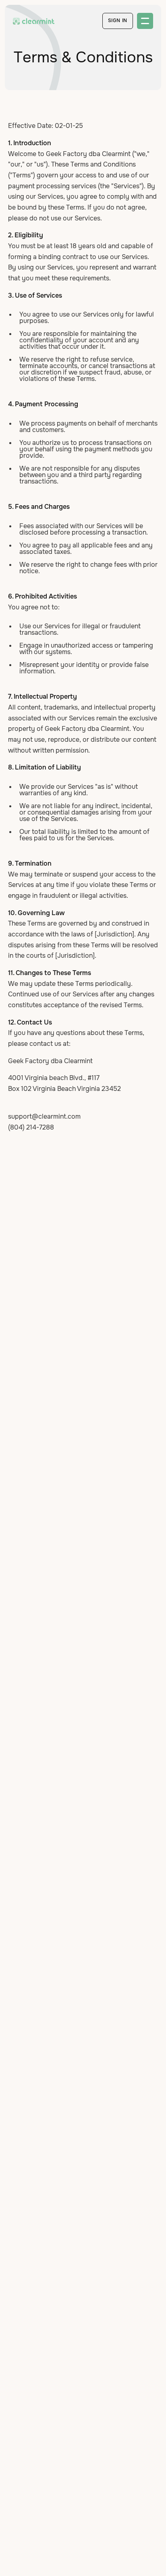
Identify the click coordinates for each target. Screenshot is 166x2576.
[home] (34, 21)
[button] (145, 21)
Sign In (118, 21)
